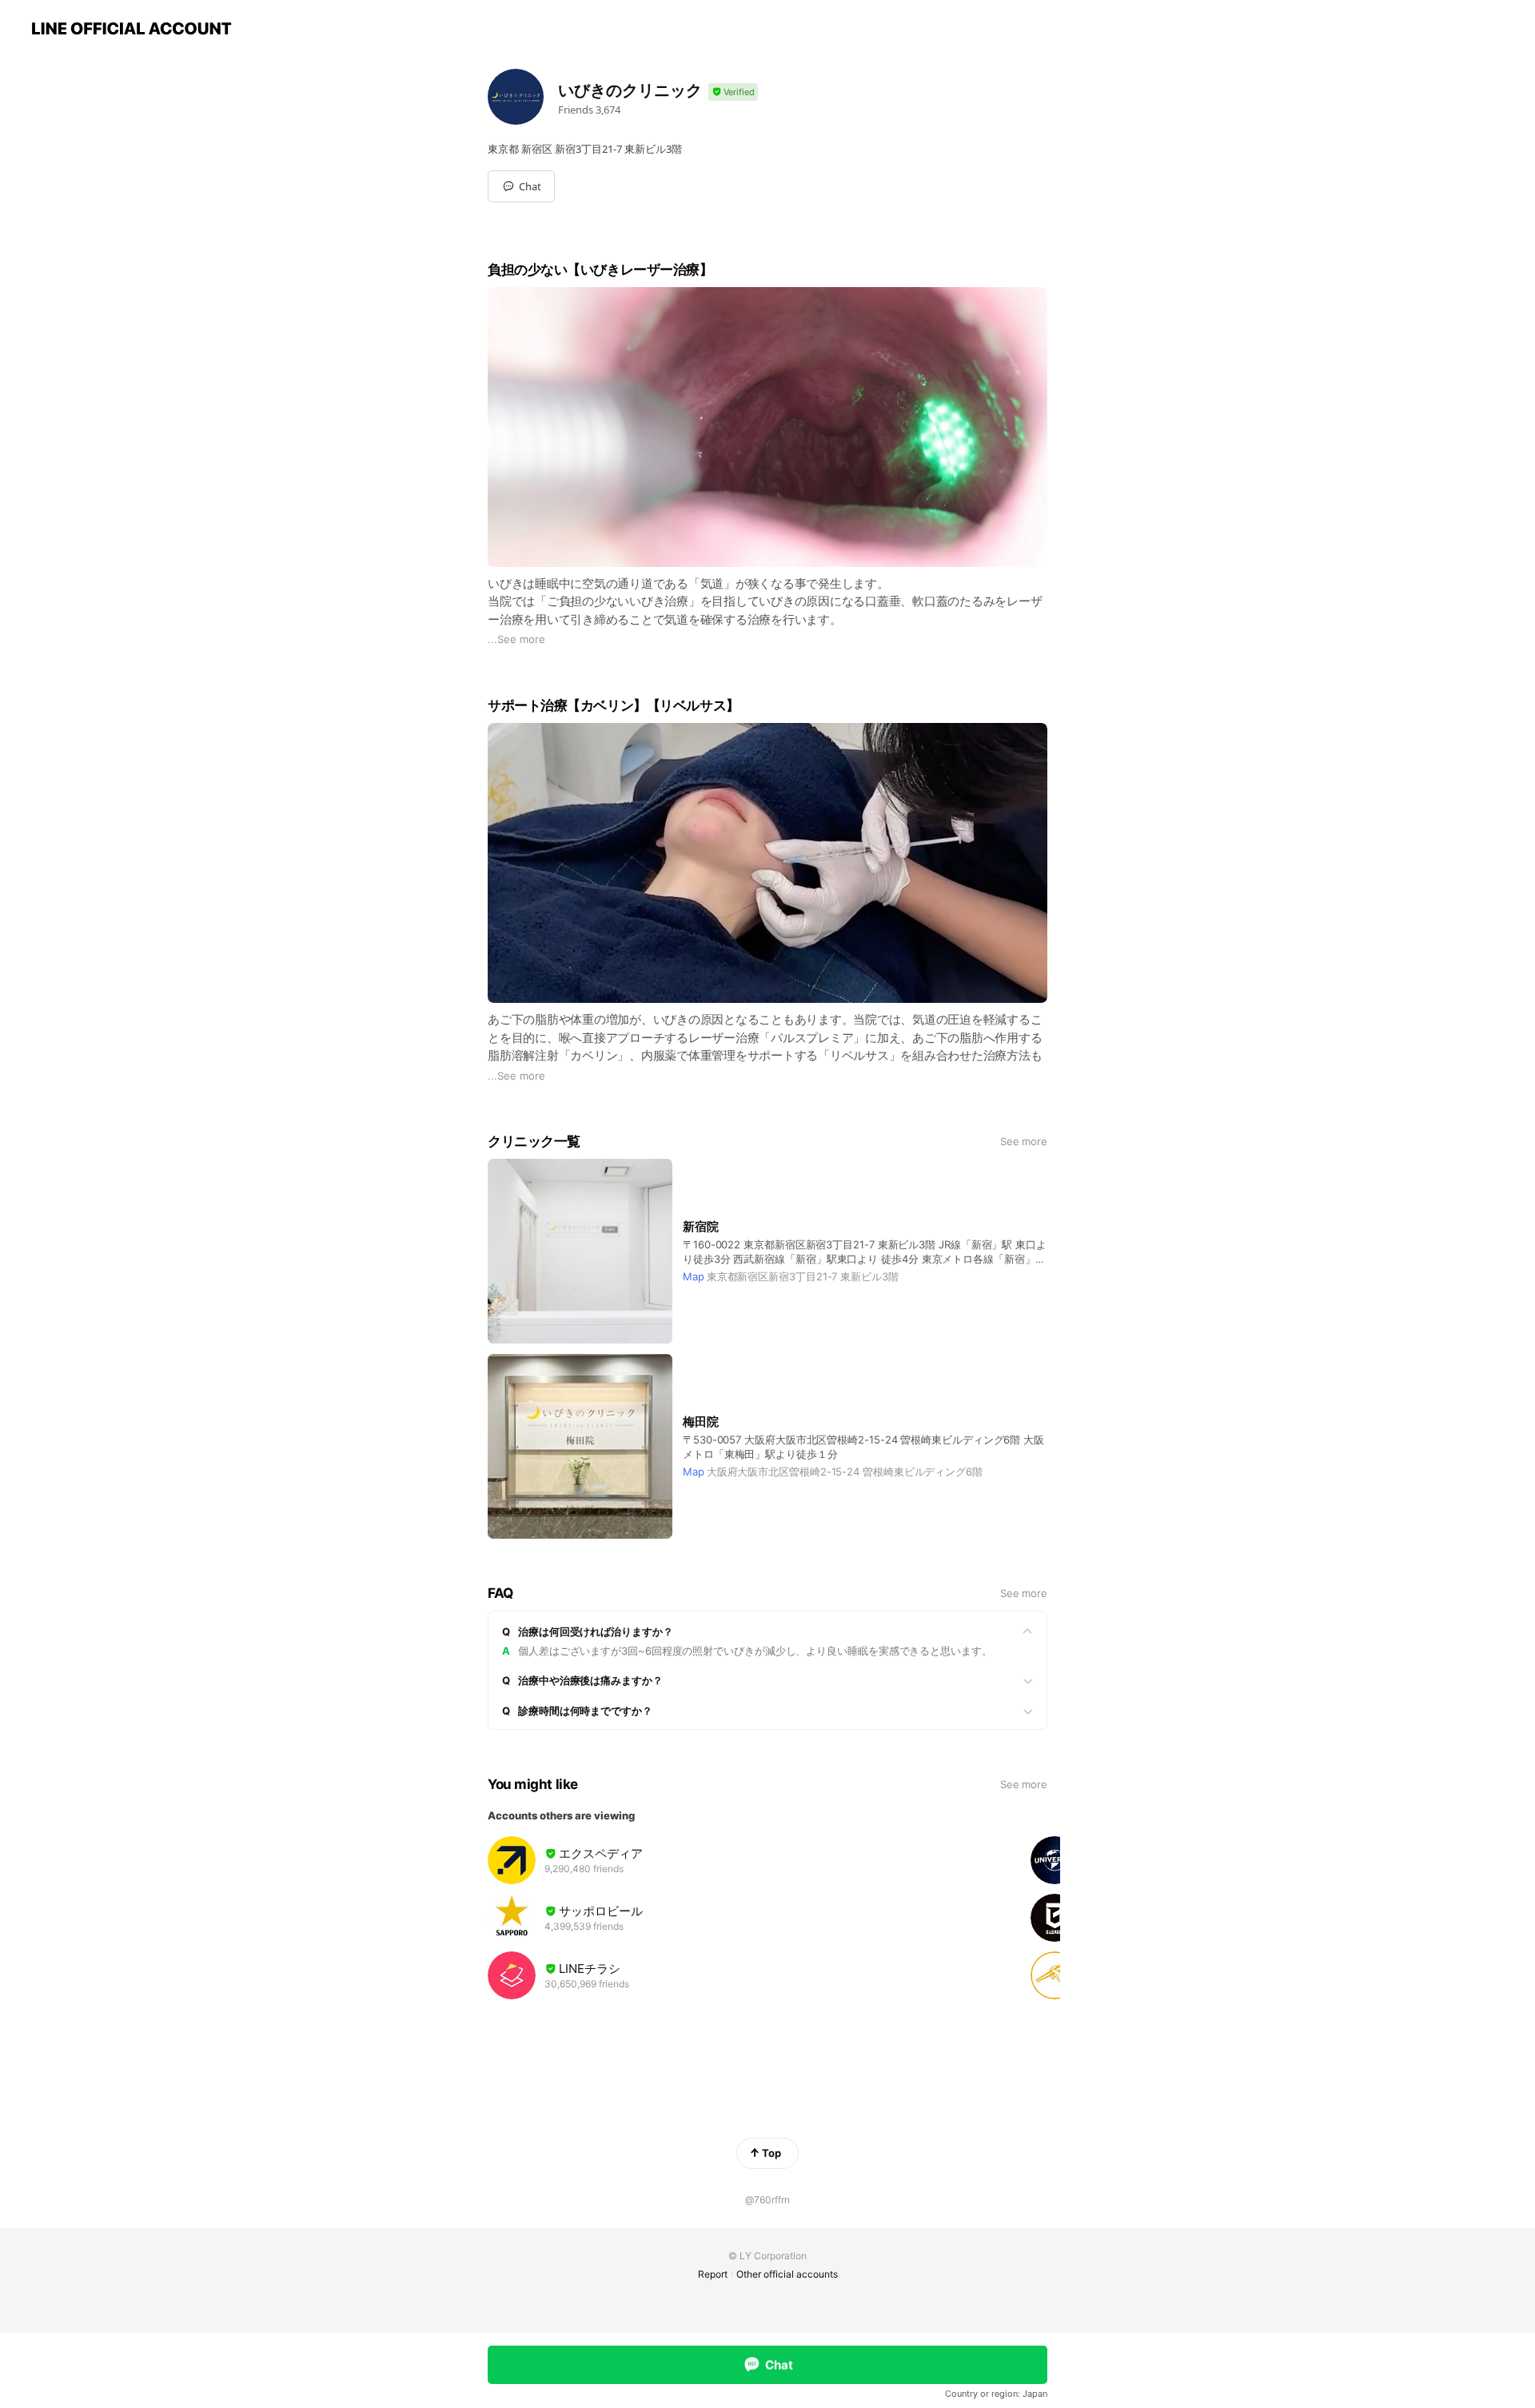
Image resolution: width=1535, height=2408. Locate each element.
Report (713, 2274)
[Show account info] (733, 92)
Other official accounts (787, 2274)
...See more (516, 639)
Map (694, 1276)
